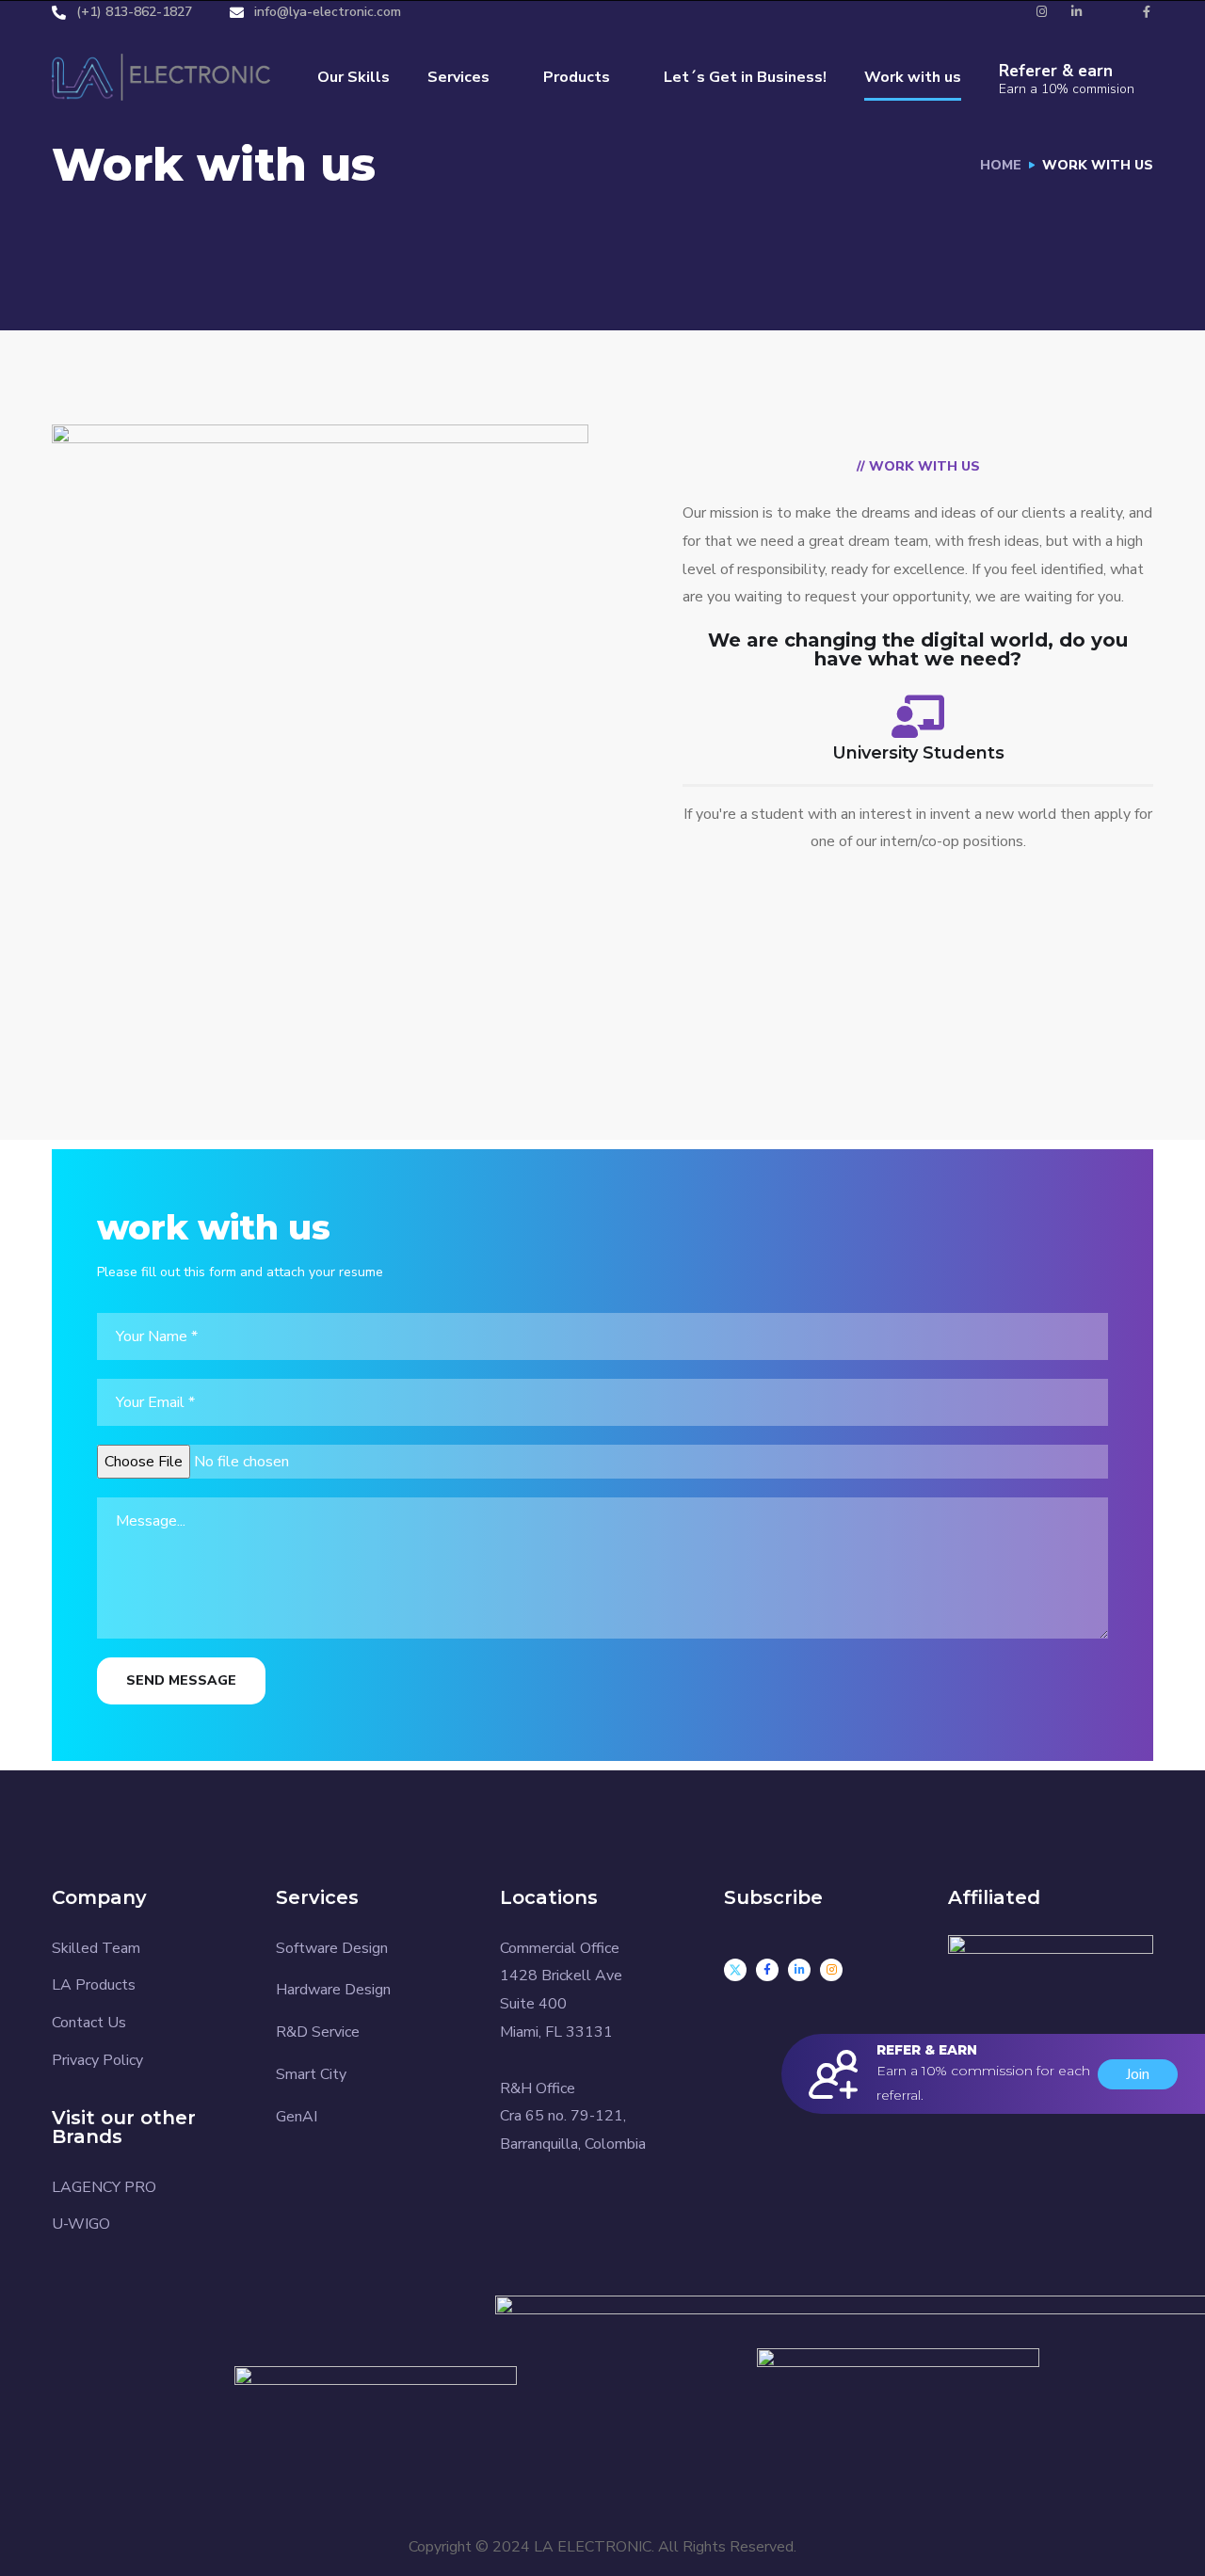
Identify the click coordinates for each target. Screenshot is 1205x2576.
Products (577, 77)
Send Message (181, 1680)
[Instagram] (831, 1970)
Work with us (913, 77)
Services (458, 77)
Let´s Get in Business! (745, 77)
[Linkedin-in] (799, 1970)
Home (1001, 165)
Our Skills (353, 77)
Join (1138, 2074)
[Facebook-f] (767, 1970)
